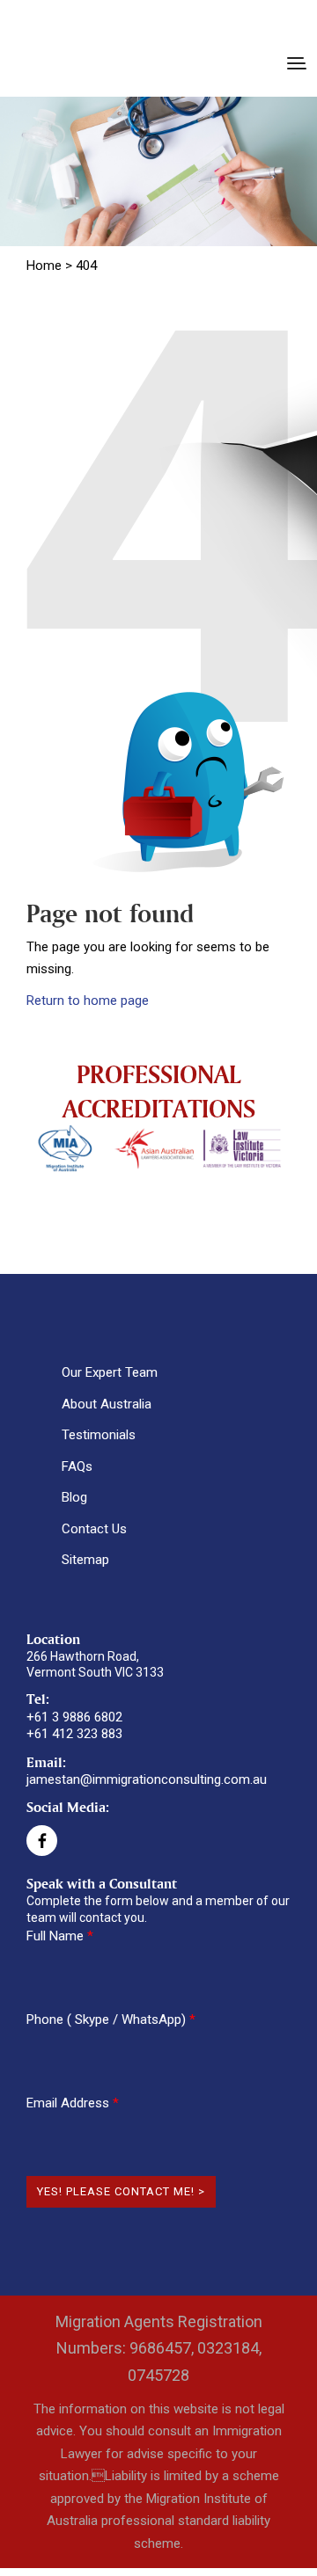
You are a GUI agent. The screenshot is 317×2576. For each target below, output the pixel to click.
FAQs (77, 1466)
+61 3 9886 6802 (74, 1717)
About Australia (107, 1404)
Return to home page (88, 1001)
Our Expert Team (110, 1372)
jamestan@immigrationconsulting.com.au (147, 1779)
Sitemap (85, 1560)
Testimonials (99, 1435)
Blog (74, 1497)
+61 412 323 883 (74, 1734)
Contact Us (94, 1529)
